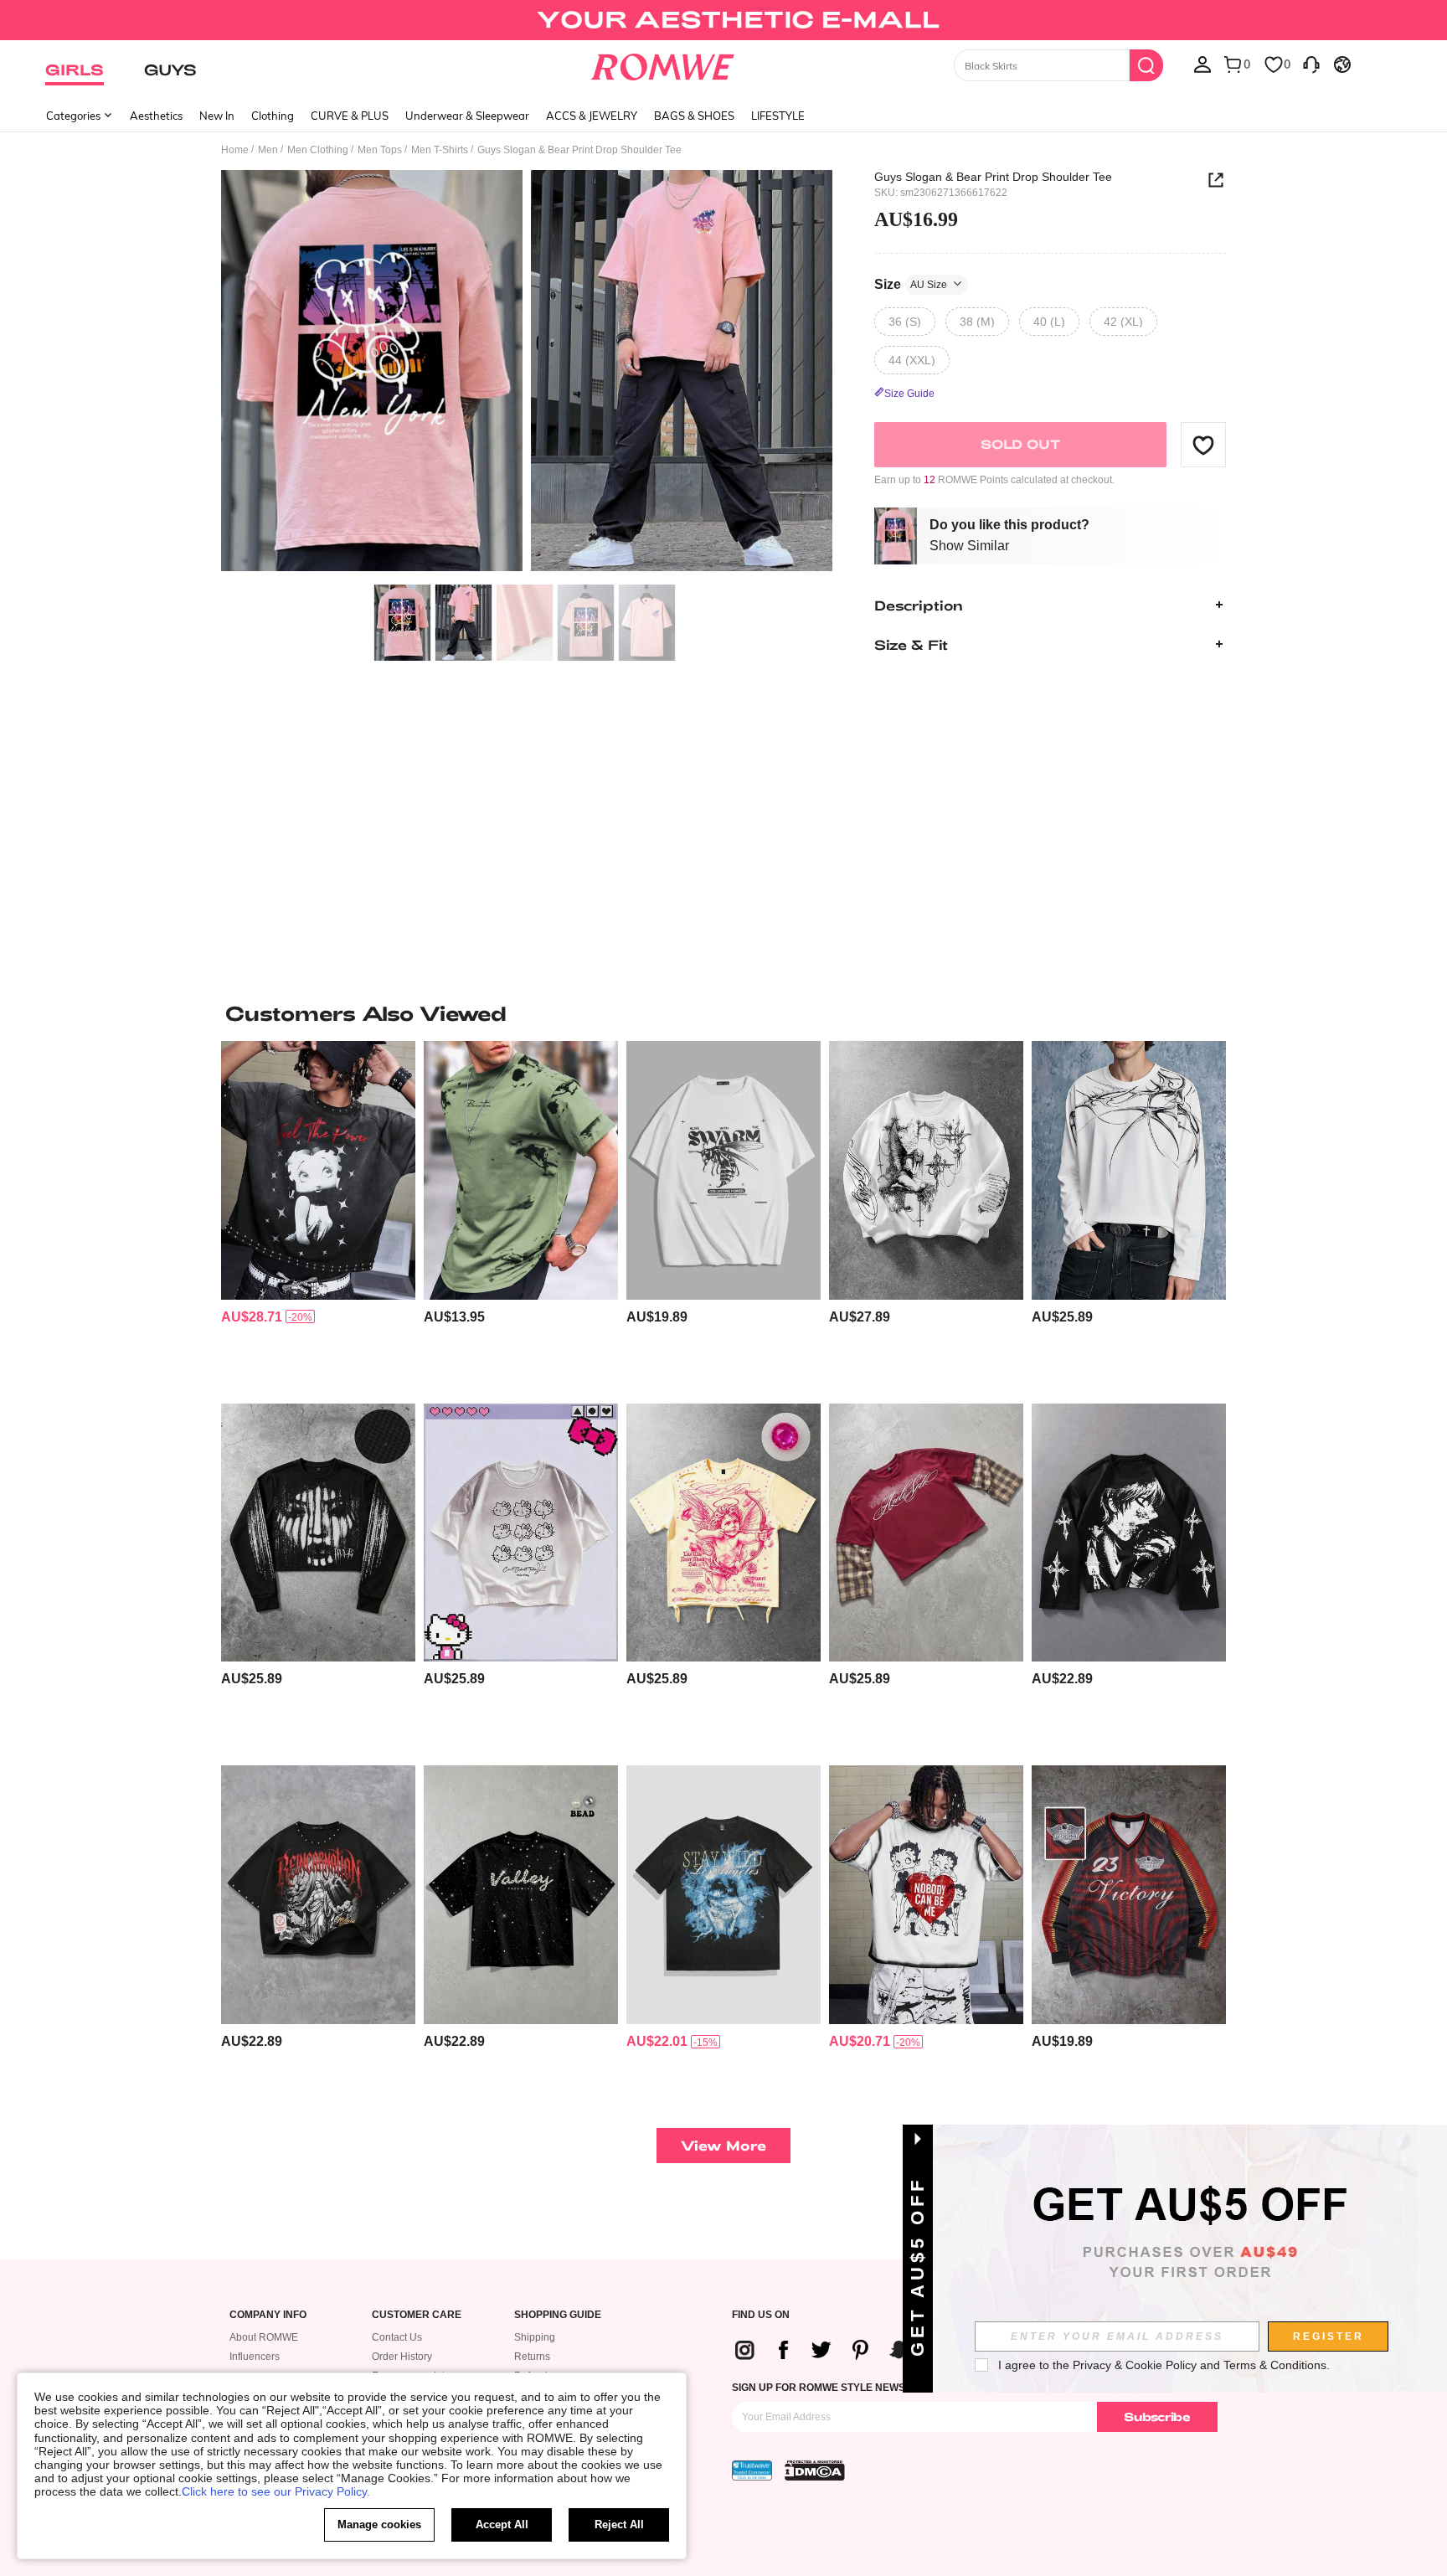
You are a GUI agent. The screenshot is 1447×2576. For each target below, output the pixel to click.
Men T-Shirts (440, 150)
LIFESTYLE (778, 116)
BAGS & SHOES (694, 116)
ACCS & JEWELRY (592, 116)
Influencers (255, 2357)
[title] (723, 1013)
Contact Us (397, 2337)
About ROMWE (264, 2337)
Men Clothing (318, 150)
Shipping (535, 2337)
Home (235, 150)
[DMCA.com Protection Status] (815, 2470)
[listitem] (318, 1216)
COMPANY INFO (268, 2315)
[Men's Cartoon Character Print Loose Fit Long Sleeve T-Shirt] (1129, 1533)
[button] (1203, 445)
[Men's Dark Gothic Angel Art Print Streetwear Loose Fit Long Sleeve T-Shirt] (926, 1170)
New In (217, 116)
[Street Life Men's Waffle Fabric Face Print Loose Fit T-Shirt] (318, 1533)
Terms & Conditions (1275, 2365)
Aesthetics (156, 116)
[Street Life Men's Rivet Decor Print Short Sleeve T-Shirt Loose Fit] (318, 1895)
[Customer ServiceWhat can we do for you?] (1311, 64)
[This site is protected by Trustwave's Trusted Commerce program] (752, 2470)
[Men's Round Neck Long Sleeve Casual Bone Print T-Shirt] (1129, 1170)
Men (268, 150)
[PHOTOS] (527, 373)
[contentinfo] (252, 1317)
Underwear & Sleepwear (467, 116)
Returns (532, 2357)
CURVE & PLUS (350, 116)
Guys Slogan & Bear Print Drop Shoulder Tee (993, 177)
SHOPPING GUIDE (558, 2315)
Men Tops (380, 150)
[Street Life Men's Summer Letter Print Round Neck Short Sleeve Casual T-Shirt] (723, 1895)
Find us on (761, 2315)
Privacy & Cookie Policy (1135, 2365)
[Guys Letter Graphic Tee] (521, 1170)
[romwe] (663, 64)
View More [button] (723, 2145)
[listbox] (1202, 64)
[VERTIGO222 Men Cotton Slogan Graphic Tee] (723, 1170)
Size (911, 283)
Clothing (273, 116)
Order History (402, 2357)
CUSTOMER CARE (417, 2315)
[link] (723, 20)
